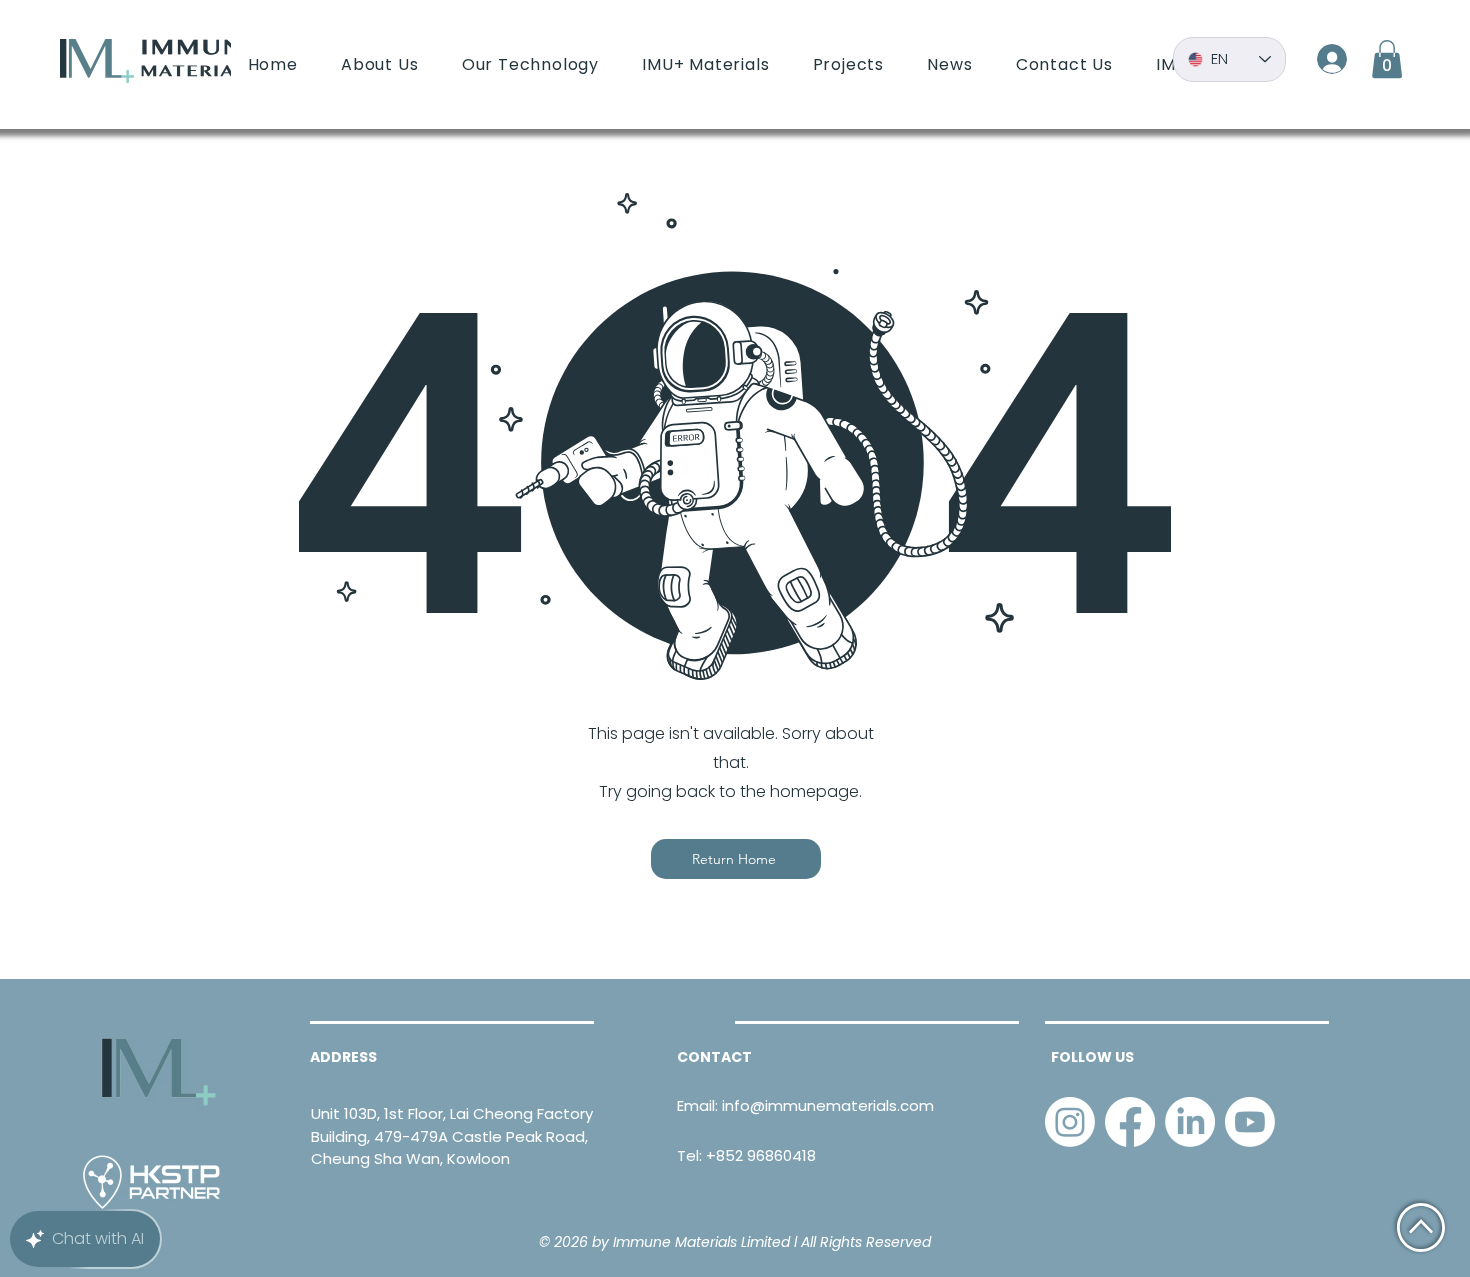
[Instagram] (1070, 1122)
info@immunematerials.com (828, 1105)
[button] (1387, 59)
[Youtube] (1250, 1122)
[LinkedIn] (1190, 1122)
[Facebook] (1130, 1122)
